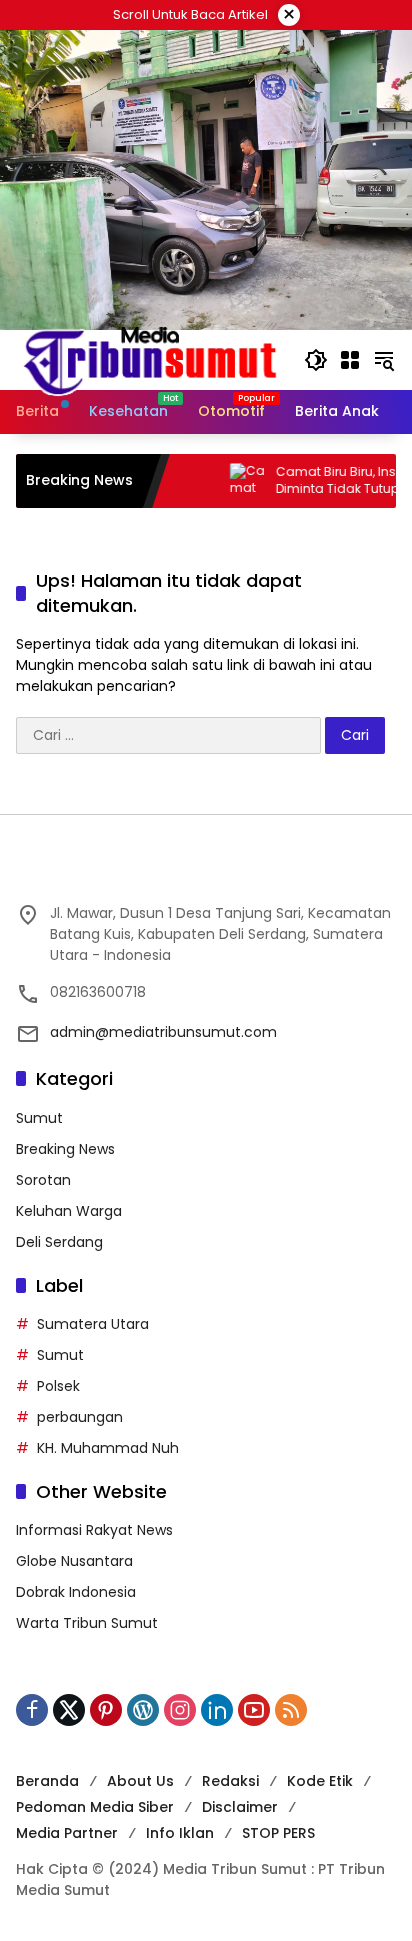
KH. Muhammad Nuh (108, 1448)
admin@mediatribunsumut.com (163, 1032)
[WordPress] (143, 1710)
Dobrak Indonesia (76, 1592)
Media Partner (67, 1833)
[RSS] (291, 1710)
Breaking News (65, 1149)
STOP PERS (278, 1833)
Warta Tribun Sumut (87, 1623)
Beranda (47, 1781)
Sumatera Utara (93, 1324)
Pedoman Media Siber (95, 1807)
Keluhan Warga (69, 1211)
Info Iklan (180, 1833)
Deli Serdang (59, 1242)
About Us (140, 1781)
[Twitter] (69, 1710)
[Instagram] (180, 1710)
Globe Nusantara (74, 1561)
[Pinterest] (106, 1710)
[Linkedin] (217, 1710)
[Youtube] (254, 1710)
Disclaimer (240, 1807)
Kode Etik (320, 1781)
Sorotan (43, 1180)
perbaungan (80, 1417)
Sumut (39, 1118)
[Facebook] (32, 1710)
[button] (316, 360)
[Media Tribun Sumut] (150, 359)
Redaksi (230, 1781)
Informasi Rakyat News (94, 1530)
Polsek (58, 1386)
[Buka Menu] (350, 360)
